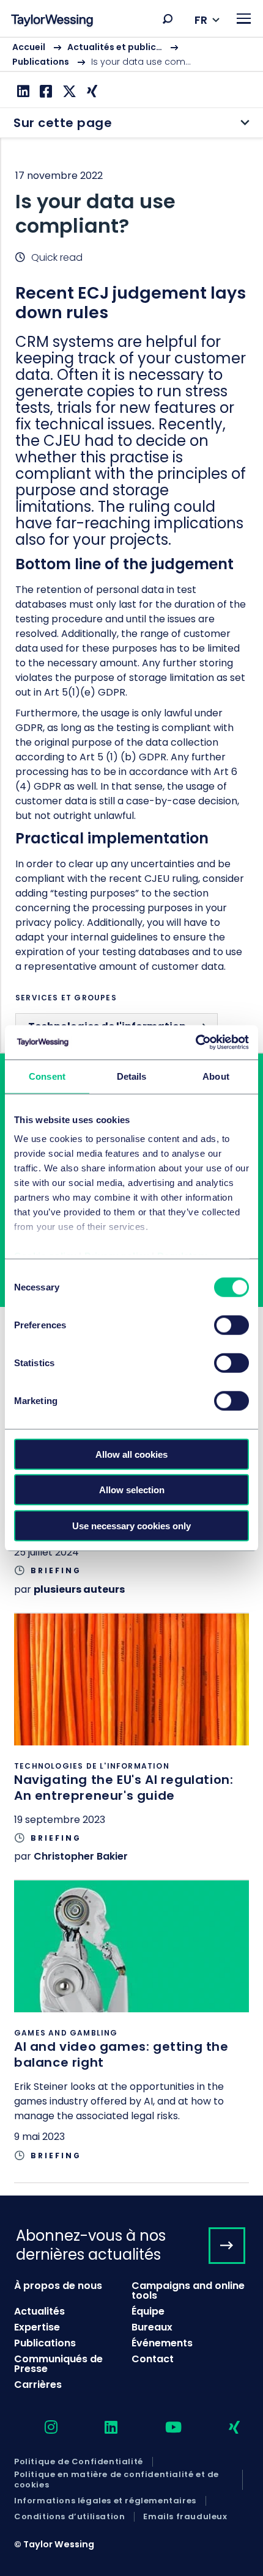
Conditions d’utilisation (69, 2517)
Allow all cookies (131, 1454)
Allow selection (132, 1490)
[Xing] (91, 91)
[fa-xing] (224, 2428)
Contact (153, 2359)
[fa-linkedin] (100, 2428)
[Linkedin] (22, 91)
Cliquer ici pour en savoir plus (131, 1747)
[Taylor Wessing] (52, 22)
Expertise (37, 2327)
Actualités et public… (115, 47)
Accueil (29, 47)
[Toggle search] (168, 19)
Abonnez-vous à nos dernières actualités (91, 2245)
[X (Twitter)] (68, 91)
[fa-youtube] (163, 2428)
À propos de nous (58, 2286)
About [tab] (216, 1076)
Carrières (38, 2385)
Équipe (148, 2311)
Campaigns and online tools (188, 2290)
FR (201, 20)
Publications (41, 62)
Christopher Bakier (81, 1856)
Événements (162, 2343)
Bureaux (152, 2327)
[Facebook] (44, 91)
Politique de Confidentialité (79, 2462)
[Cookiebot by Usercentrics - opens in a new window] (195, 1042)
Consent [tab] (47, 1076)
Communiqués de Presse (58, 2364)
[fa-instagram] (40, 2428)
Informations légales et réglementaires (105, 2501)
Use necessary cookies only (131, 1525)
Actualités (39, 2311)
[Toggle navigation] (244, 19)
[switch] (232, 1325)
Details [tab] (132, 1076)
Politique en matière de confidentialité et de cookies (117, 2480)
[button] (168, 19)
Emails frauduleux (185, 2517)
